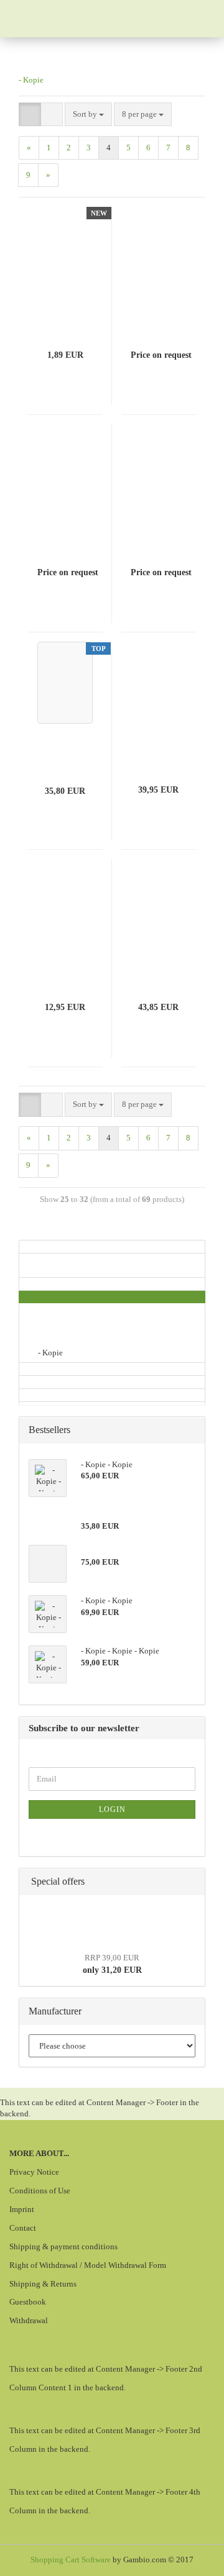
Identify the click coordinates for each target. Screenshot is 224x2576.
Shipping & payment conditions (63, 2246)
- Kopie (31, 80)
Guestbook (28, 2302)
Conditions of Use (40, 2191)
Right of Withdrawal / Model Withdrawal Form (88, 2265)
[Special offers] (192, 1882)
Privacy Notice (34, 2172)
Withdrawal (29, 2320)
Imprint (22, 2209)
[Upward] (190, 2557)
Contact (23, 2228)
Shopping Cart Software (71, 2560)
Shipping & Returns (43, 2284)
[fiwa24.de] (70, 19)
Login (112, 1809)
